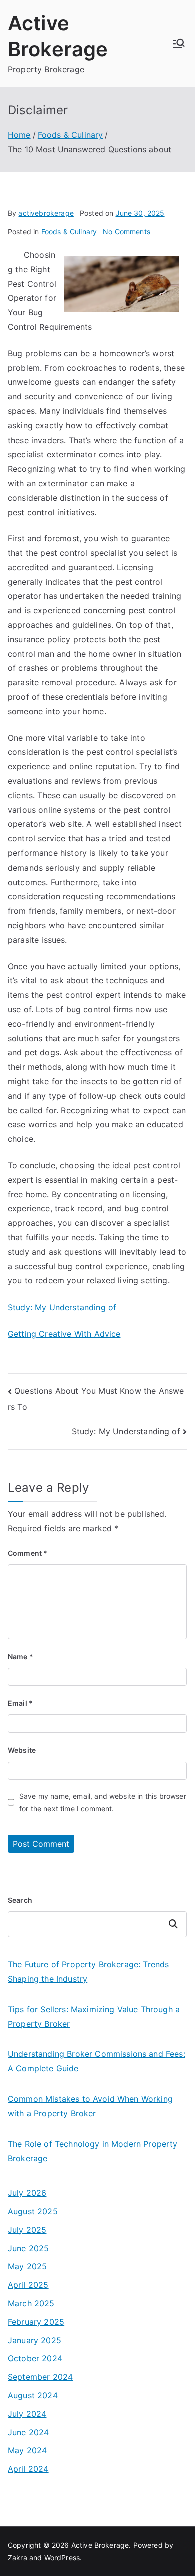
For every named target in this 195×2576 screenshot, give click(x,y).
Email (20, 1703)
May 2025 (27, 2266)
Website (22, 1750)
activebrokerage (46, 213)
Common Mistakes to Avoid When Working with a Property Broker (90, 2106)
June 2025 (28, 2248)
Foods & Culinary (69, 232)
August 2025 (33, 2211)
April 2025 (28, 2285)
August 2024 (33, 2395)
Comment (28, 1553)
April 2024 (28, 2469)
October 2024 (35, 2358)
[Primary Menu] (179, 43)
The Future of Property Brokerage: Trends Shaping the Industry (88, 1972)
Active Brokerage (100, 2545)
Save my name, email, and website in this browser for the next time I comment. (103, 1802)
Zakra (18, 2558)
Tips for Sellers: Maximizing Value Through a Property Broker (94, 2017)
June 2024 (28, 2432)
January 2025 (35, 2340)
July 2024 (27, 2414)
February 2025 (36, 2322)
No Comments (127, 232)
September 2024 (40, 2377)
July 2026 (27, 2193)
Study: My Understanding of (62, 1307)
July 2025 (27, 2230)
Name (21, 1657)
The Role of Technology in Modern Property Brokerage (93, 2151)
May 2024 (27, 2450)
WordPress (62, 2558)
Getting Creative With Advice (64, 1334)
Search (20, 1900)
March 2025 (31, 2303)
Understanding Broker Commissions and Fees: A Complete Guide (97, 2061)
